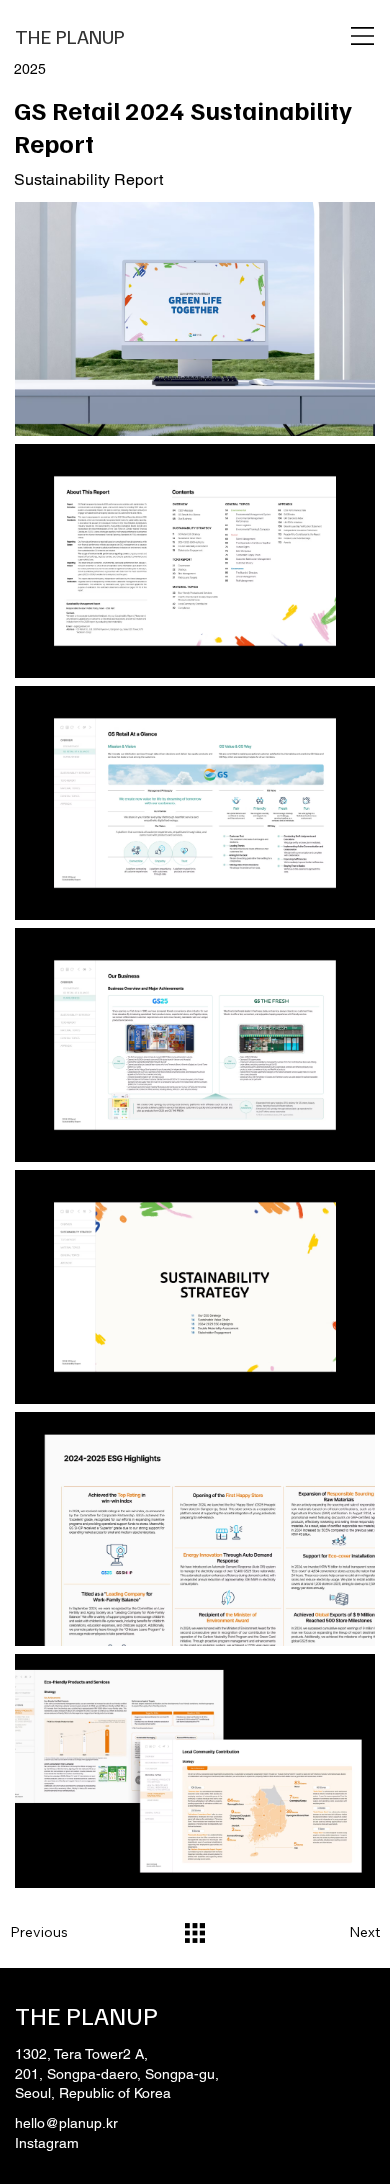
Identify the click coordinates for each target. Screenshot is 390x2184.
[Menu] (363, 36)
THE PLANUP (70, 36)
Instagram (47, 2143)
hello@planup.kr (66, 2123)
